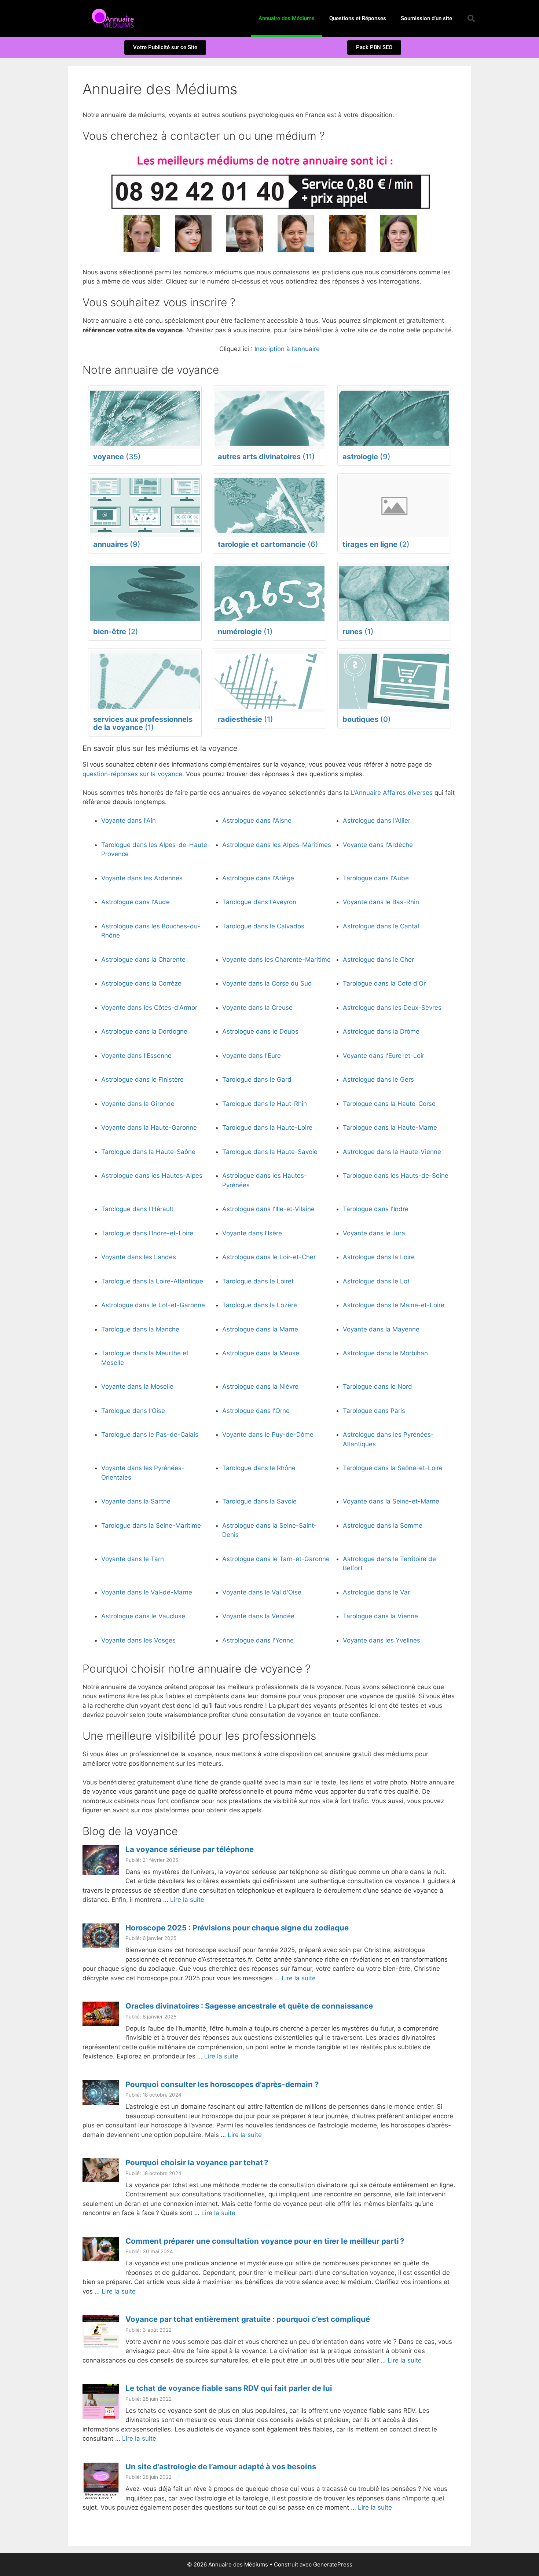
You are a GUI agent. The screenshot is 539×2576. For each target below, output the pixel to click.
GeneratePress (333, 2564)
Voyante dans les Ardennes (142, 878)
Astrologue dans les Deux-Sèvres (392, 1008)
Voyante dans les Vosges (138, 1640)
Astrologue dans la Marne (260, 1329)
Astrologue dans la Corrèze (141, 983)
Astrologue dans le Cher (378, 960)
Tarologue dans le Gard (257, 1079)
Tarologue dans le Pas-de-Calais (150, 1435)
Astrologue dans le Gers (378, 1079)
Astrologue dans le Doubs (260, 1031)
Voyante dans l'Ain (129, 821)
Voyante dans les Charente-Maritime (276, 960)
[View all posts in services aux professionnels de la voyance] (145, 681)
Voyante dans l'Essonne (136, 1056)
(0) (367, 719)
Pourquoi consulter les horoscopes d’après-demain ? (222, 2084)
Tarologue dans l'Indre (376, 1209)
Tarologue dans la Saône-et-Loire (393, 1468)
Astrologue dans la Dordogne (144, 1031)
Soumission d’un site (426, 18)
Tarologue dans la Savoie (259, 1501)
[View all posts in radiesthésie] (269, 681)
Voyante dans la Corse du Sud (267, 983)
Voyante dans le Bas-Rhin (381, 902)
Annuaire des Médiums (287, 18)
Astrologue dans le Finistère (142, 1079)
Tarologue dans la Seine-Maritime (151, 1525)
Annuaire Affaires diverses (394, 793)
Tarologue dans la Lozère (260, 1305)
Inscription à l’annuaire (287, 349)
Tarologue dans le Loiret (258, 1281)
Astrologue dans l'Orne (256, 1411)
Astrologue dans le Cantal (381, 926)
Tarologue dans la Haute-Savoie (270, 1152)
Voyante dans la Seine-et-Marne (391, 1501)
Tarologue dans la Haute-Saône (148, 1152)
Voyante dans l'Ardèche (378, 845)
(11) (266, 457)
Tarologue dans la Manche (140, 1329)
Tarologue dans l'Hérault (137, 1209)
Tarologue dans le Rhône (259, 1468)
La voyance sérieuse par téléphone (190, 1849)
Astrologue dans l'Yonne (258, 1640)
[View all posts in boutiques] (394, 681)
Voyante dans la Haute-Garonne (149, 1128)
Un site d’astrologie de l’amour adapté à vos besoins (221, 2467)
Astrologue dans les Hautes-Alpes (152, 1176)
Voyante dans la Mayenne (381, 1329)
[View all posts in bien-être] (145, 594)
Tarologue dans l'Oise (133, 1411)
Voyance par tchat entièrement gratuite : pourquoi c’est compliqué (248, 2319)
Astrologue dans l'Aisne (257, 821)
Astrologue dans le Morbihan (385, 1353)
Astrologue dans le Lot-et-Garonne (153, 1305)
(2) (376, 544)
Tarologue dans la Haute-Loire (267, 1128)
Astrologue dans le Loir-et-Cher (269, 1257)
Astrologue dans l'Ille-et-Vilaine (268, 1209)
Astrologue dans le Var (376, 1592)
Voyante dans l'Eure (252, 1056)
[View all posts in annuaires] (145, 506)
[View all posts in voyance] (145, 418)
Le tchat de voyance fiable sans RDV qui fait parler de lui (229, 2388)
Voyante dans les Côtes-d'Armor (149, 1008)
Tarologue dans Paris (374, 1411)
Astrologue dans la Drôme (381, 1031)
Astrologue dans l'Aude (135, 902)
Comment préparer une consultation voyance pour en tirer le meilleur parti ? (265, 2241)
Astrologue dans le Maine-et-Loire (394, 1305)
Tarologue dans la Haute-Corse (389, 1104)
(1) (245, 632)
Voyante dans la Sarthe (136, 1501)
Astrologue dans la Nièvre (260, 1386)
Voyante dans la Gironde (138, 1104)
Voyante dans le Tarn (133, 1559)
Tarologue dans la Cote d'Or (384, 983)
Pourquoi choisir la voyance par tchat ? (197, 2162)
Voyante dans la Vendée (258, 1616)
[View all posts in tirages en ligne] (394, 506)
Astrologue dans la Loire (379, 1257)
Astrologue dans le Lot (376, 1281)
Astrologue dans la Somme (383, 1525)
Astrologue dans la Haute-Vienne (392, 1152)
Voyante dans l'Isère (252, 1233)
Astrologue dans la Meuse (261, 1353)
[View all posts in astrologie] (394, 418)
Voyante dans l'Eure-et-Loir (384, 1056)
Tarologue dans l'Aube (376, 878)
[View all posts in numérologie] (269, 594)
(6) (268, 544)
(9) (366, 457)
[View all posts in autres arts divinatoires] (269, 418)
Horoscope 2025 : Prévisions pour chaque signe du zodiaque (237, 1928)
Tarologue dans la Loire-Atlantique (152, 1281)
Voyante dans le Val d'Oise (262, 1592)
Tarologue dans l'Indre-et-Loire (147, 1233)
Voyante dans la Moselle (137, 1386)
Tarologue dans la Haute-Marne (390, 1128)
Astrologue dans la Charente (143, 960)
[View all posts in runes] (394, 594)
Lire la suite (187, 1900)
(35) (117, 457)
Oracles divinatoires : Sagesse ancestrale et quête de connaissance (249, 2006)
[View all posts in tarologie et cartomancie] (269, 506)
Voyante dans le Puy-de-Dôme (268, 1435)
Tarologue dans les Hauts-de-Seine (396, 1176)
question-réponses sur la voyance (132, 774)
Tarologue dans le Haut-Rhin (265, 1104)
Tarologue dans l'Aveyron (259, 902)
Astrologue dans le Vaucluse (143, 1616)
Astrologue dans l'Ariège (258, 878)
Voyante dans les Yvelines (382, 1640)
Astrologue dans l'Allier (377, 821)
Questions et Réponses (358, 18)
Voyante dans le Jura (374, 1233)
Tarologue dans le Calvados (263, 926)
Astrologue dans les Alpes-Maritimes (277, 845)
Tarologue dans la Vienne (380, 1616)
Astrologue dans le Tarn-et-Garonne (276, 1559)
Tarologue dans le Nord (377, 1386)
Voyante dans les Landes (139, 1257)
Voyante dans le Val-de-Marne (147, 1592)
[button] (471, 18)
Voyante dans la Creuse (257, 1008)
